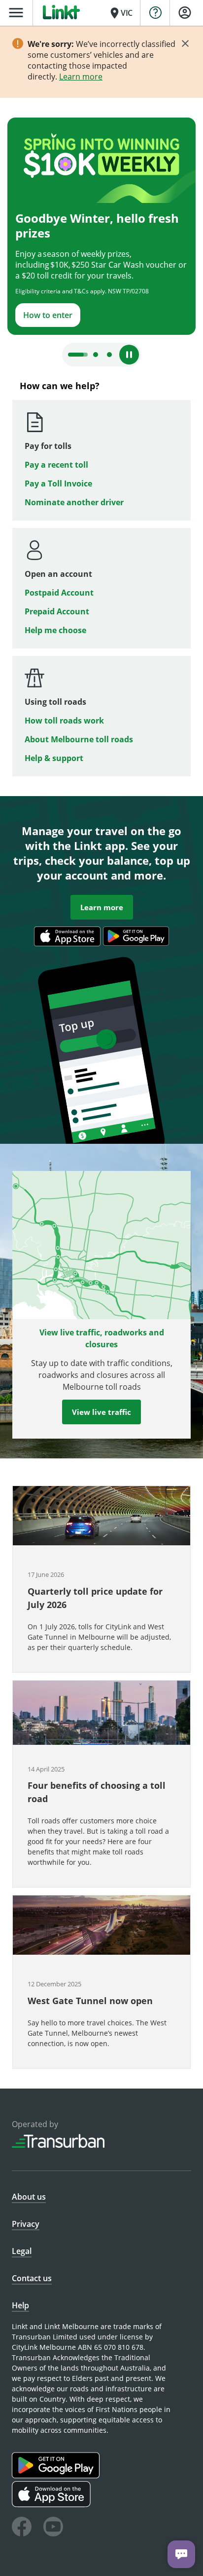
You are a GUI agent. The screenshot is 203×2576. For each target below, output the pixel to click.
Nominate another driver (74, 502)
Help (20, 2305)
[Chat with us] (181, 2554)
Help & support (54, 758)
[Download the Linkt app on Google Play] (57, 2475)
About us (29, 2197)
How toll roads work (64, 721)
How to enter (48, 315)
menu (16, 13)
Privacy (26, 2224)
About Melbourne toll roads (79, 739)
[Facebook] (22, 2528)
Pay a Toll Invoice (58, 483)
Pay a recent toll (56, 465)
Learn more (81, 77)
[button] (101, 1579)
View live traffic (101, 1412)
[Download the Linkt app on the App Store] (52, 2505)
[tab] (78, 355)
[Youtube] (53, 2528)
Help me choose (55, 630)
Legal (22, 2251)
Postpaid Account (59, 593)
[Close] (185, 43)
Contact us (32, 2278)
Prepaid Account (57, 611)
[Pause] (129, 355)
